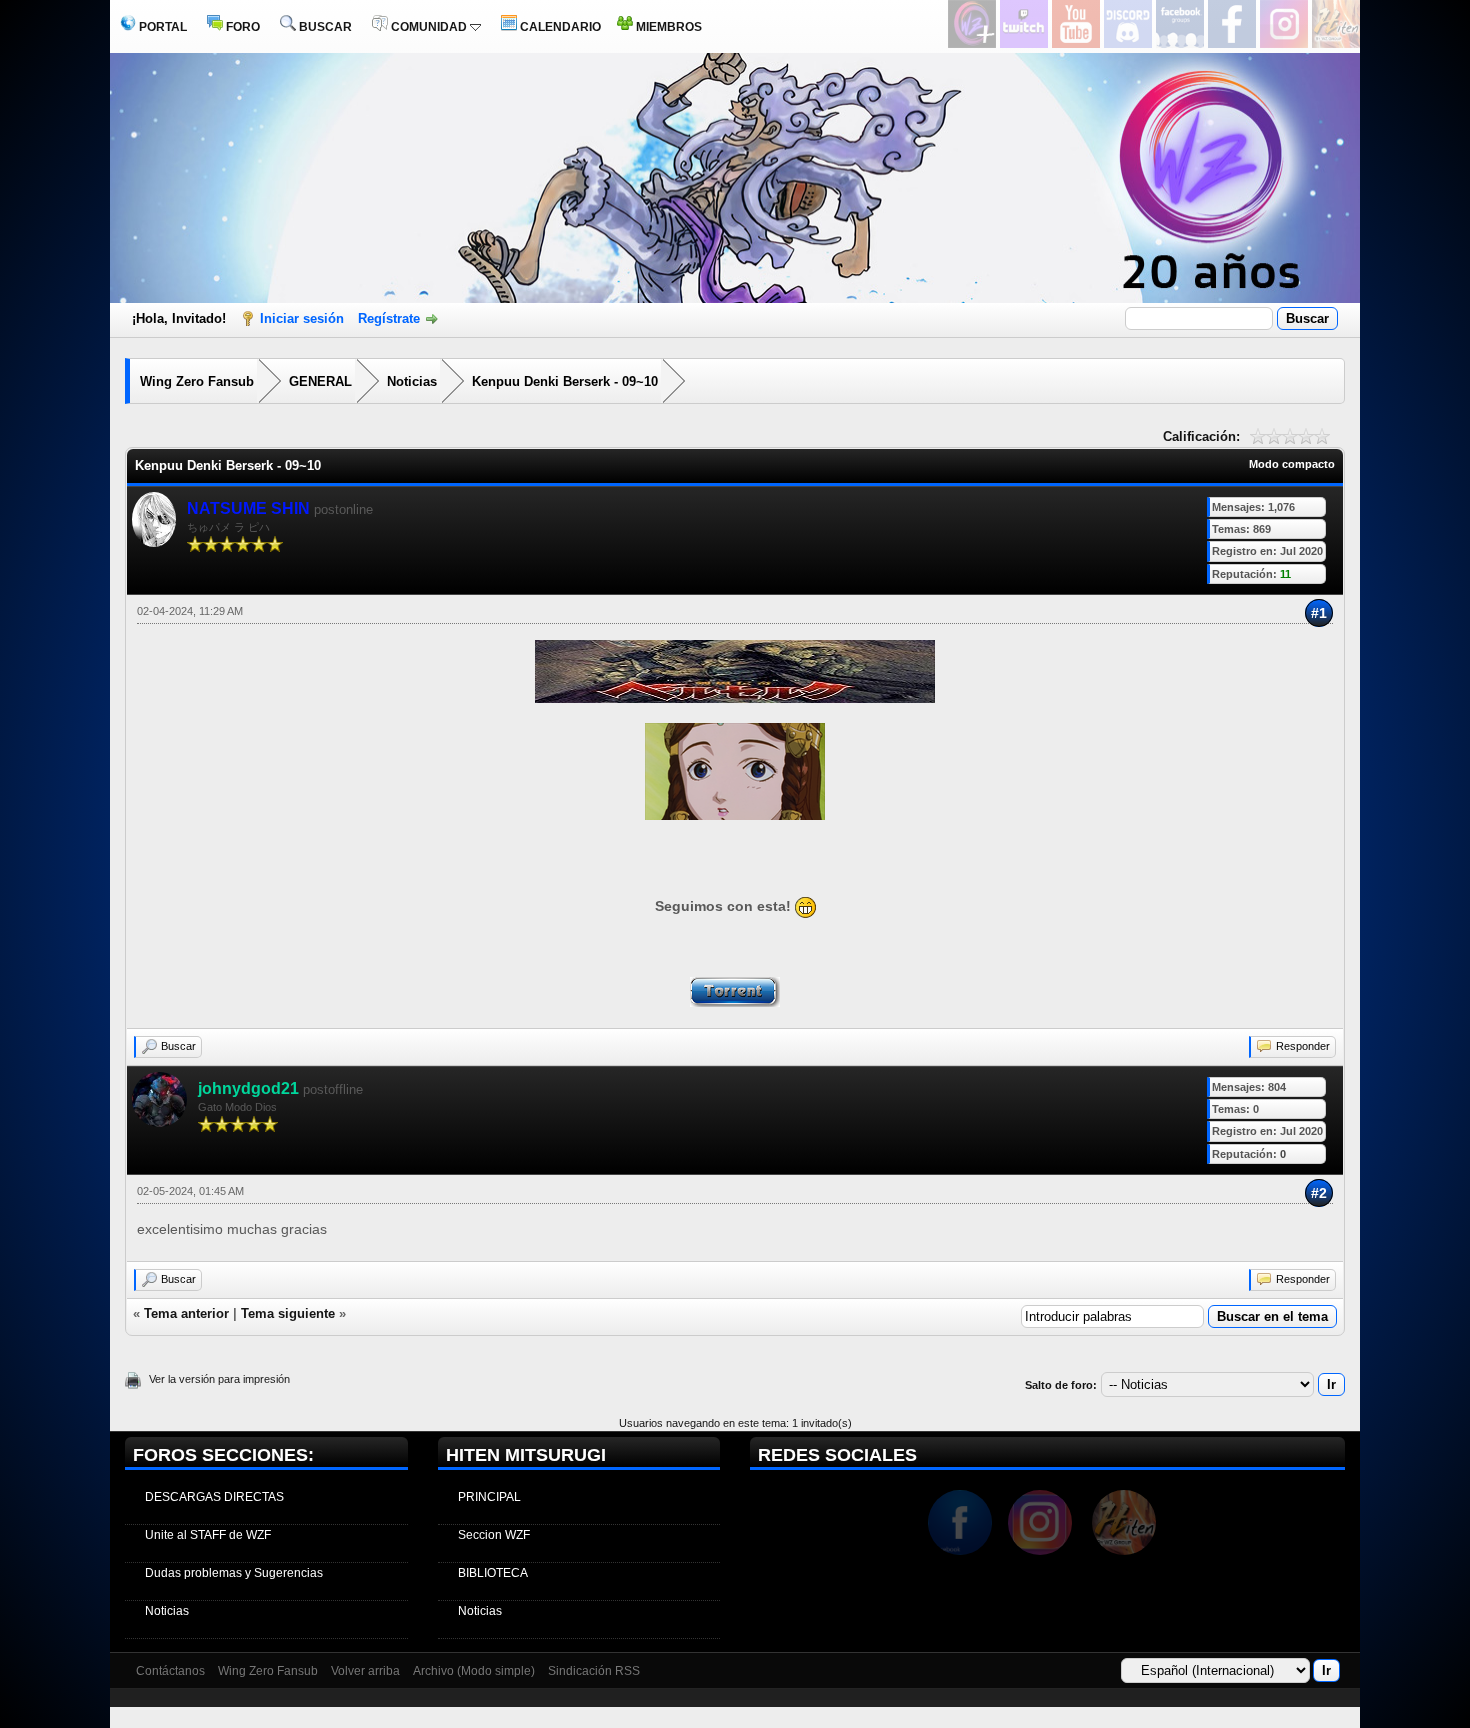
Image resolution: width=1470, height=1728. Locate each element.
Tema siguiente (288, 1313)
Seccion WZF (494, 1535)
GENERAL (320, 381)
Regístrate (389, 318)
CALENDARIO (559, 27)
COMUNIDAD (429, 27)
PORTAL (161, 27)
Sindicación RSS (594, 1671)
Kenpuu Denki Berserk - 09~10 (565, 381)
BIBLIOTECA (493, 1573)
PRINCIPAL (489, 1497)
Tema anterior (186, 1313)
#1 (1319, 613)
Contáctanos (170, 1671)
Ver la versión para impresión (219, 1379)
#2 (1319, 1193)
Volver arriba (365, 1671)
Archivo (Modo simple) (474, 1671)
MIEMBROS (667, 27)
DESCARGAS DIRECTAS (214, 1497)
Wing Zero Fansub (197, 381)
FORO (241, 27)
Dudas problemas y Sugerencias (234, 1573)
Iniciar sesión (302, 318)
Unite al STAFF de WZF (208, 1535)
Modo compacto (1292, 464)
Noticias (412, 381)
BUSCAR (324, 27)
